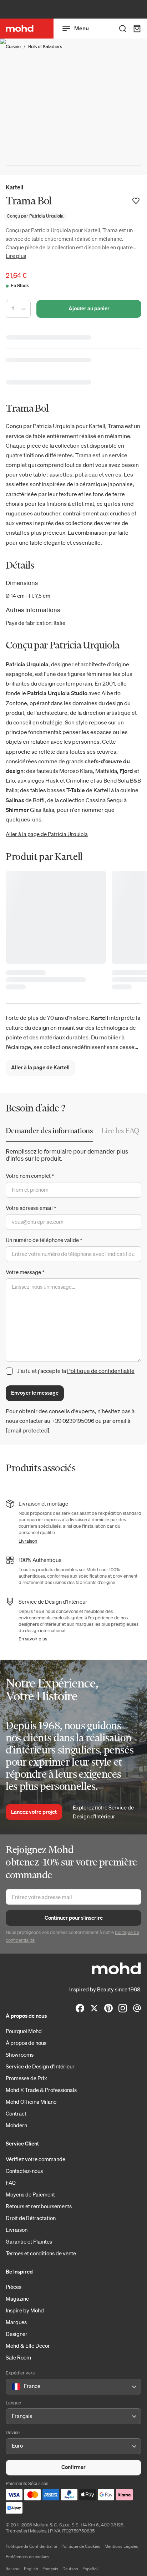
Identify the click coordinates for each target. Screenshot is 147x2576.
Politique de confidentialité (101, 1371)
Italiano (13, 2569)
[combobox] (13, 2387)
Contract (16, 2113)
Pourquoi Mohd (24, 2031)
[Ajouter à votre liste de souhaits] (136, 201)
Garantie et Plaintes (29, 2241)
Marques (16, 2322)
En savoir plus (33, 1639)
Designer (17, 2334)
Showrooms (20, 2055)
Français (50, 2569)
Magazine (17, 2298)
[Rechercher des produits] (123, 29)
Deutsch (70, 2569)
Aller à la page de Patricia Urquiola (47, 834)
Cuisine (13, 47)
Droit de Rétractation (31, 2218)
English (31, 2569)
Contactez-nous (24, 2171)
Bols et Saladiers (45, 47)
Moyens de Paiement (30, 2194)
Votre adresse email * (31, 1208)
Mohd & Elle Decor (28, 2346)
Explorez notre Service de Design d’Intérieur (103, 1812)
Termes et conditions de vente (41, 2253)
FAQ (11, 2183)
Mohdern (16, 2125)
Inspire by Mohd (25, 2310)
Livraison (28, 1541)
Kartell (14, 187)
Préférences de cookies (27, 2557)
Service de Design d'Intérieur (40, 2066)
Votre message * (25, 1272)
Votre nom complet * (30, 1176)
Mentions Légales (121, 2546)
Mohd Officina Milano (31, 2102)
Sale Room (18, 2357)
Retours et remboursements (39, 2206)
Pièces (14, 2287)
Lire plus (16, 256)
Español (90, 2569)
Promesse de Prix (26, 2078)
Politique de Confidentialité (31, 2546)
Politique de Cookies (81, 2546)
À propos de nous (26, 2043)
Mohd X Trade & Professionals (41, 2090)
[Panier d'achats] (137, 29)
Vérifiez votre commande (36, 2159)
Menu (82, 28)
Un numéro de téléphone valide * (44, 1240)
